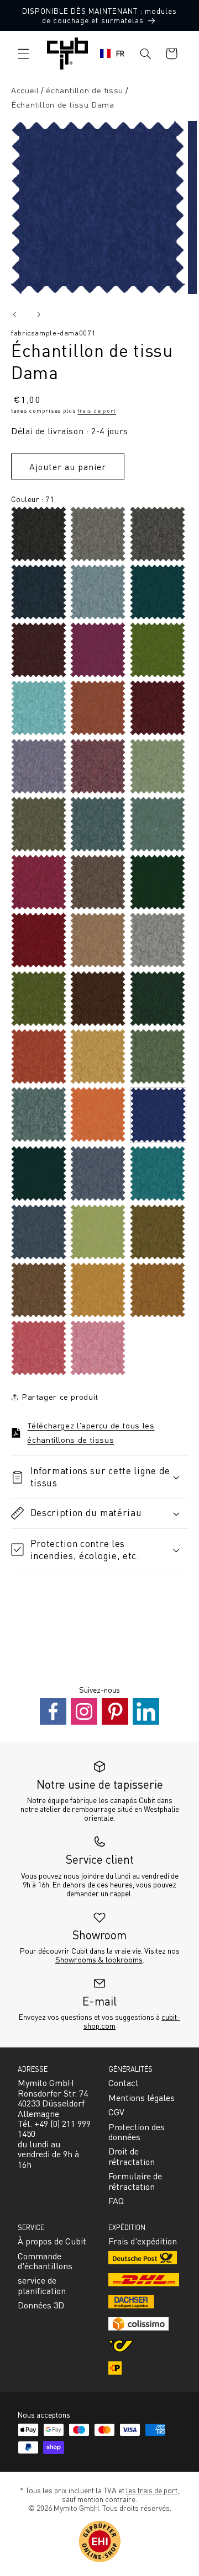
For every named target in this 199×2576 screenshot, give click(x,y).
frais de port (97, 410)
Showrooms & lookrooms (99, 1959)
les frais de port (152, 2490)
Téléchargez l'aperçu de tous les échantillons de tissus (91, 1432)
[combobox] (112, 54)
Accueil (25, 90)
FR (121, 53)
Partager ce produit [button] (60, 1396)
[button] (23, 54)
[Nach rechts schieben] (39, 314)
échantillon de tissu (85, 90)
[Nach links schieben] (14, 314)
